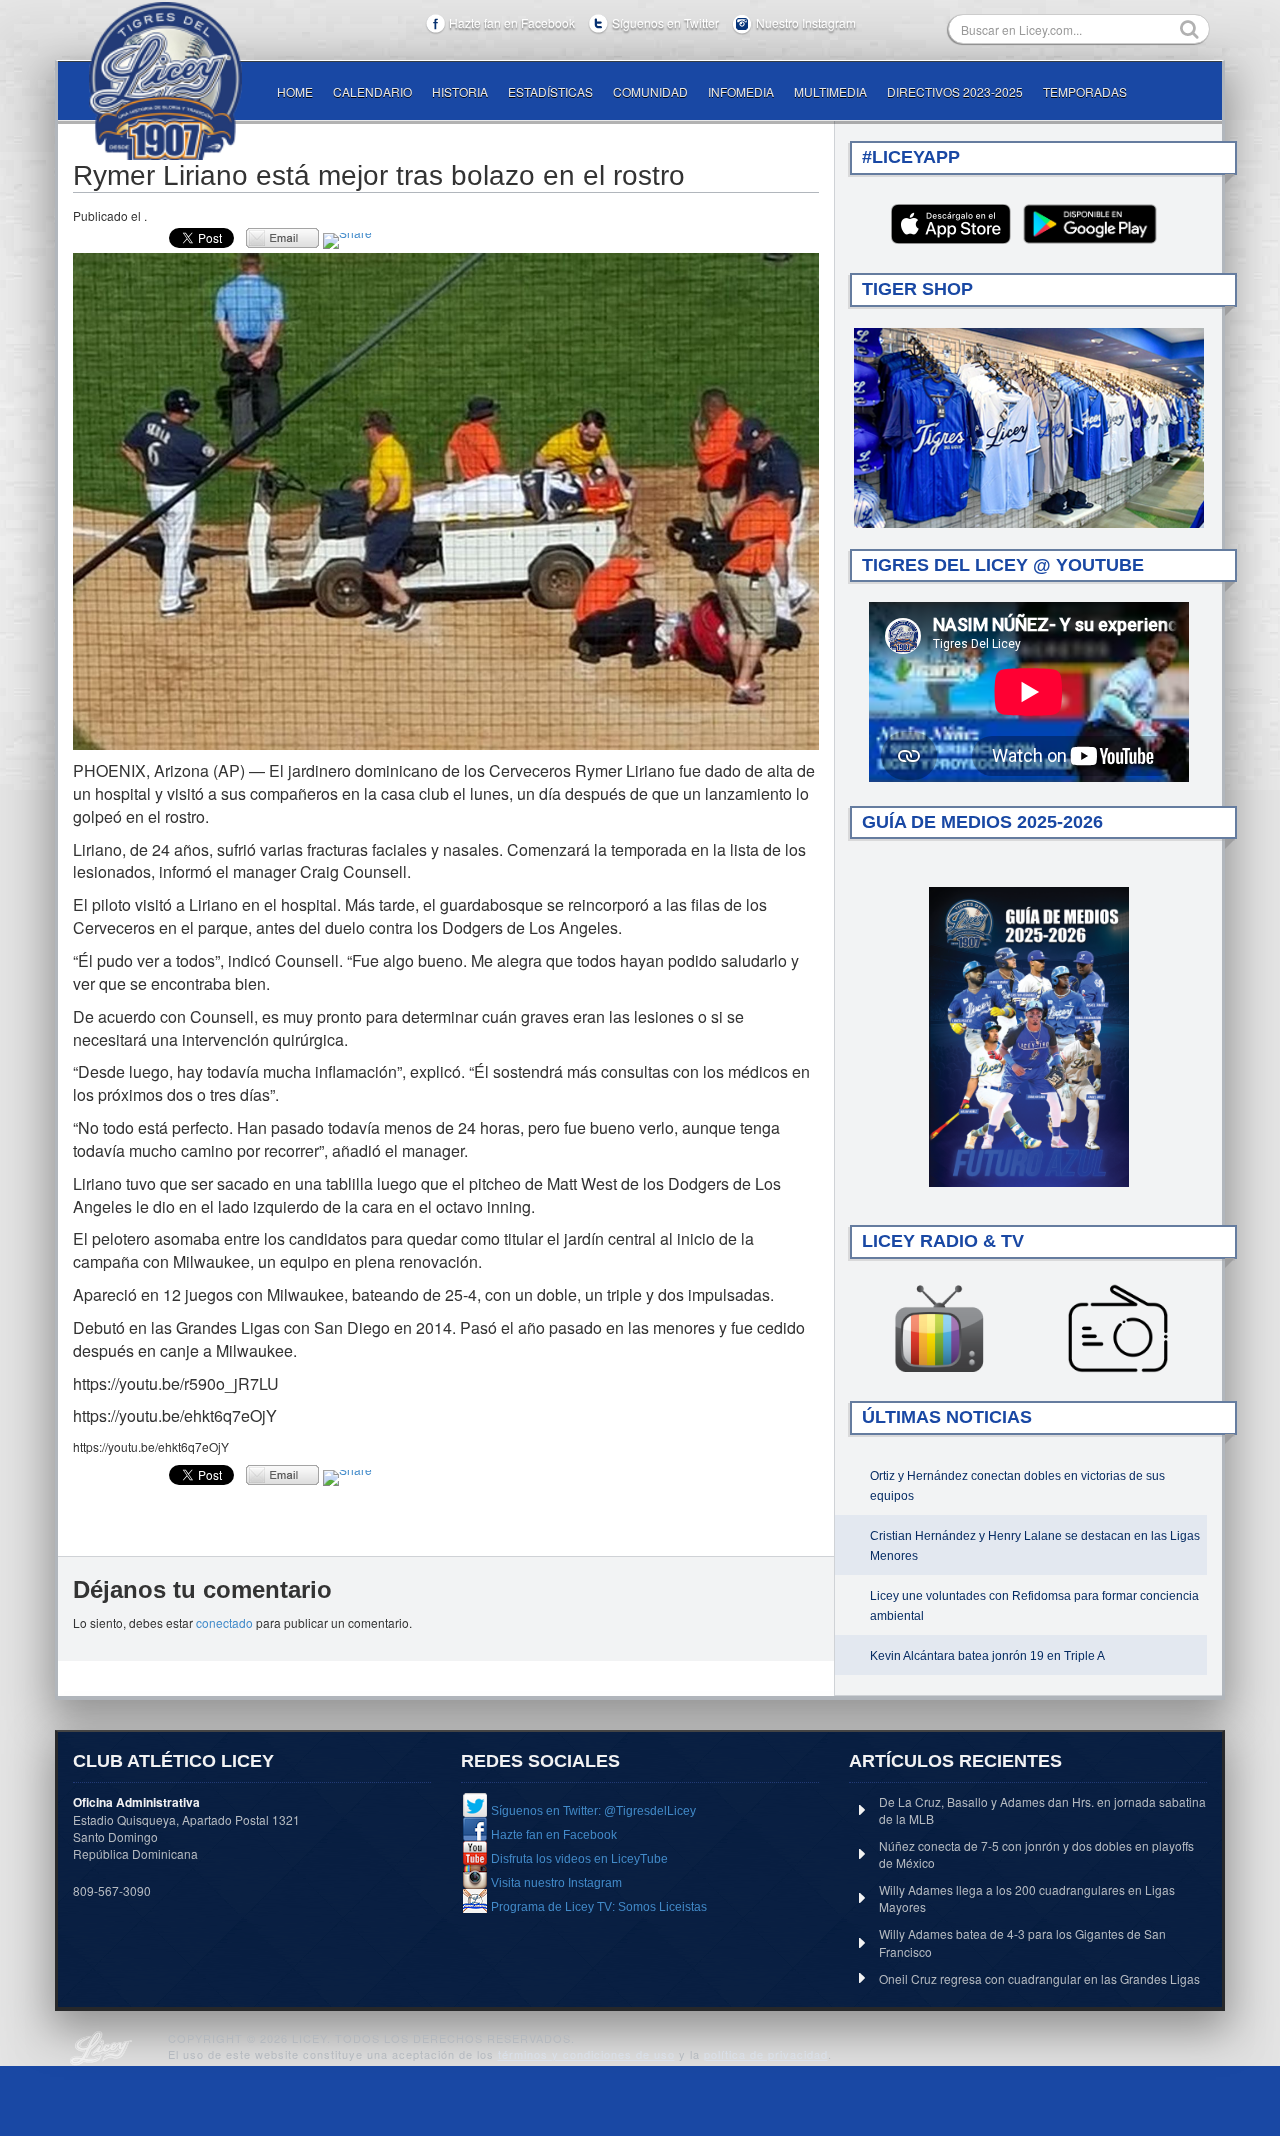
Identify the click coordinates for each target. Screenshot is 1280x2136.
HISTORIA (460, 91)
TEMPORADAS (1085, 91)
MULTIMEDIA (830, 91)
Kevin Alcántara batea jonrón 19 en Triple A (987, 1656)
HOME (295, 91)
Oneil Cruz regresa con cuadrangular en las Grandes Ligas (1039, 1978)
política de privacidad (766, 2054)
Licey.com (165, 81)
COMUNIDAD (650, 91)
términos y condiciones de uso (586, 2054)
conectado (224, 1622)
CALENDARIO (372, 91)
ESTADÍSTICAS (550, 91)
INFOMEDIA (741, 91)
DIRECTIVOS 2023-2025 (955, 91)
